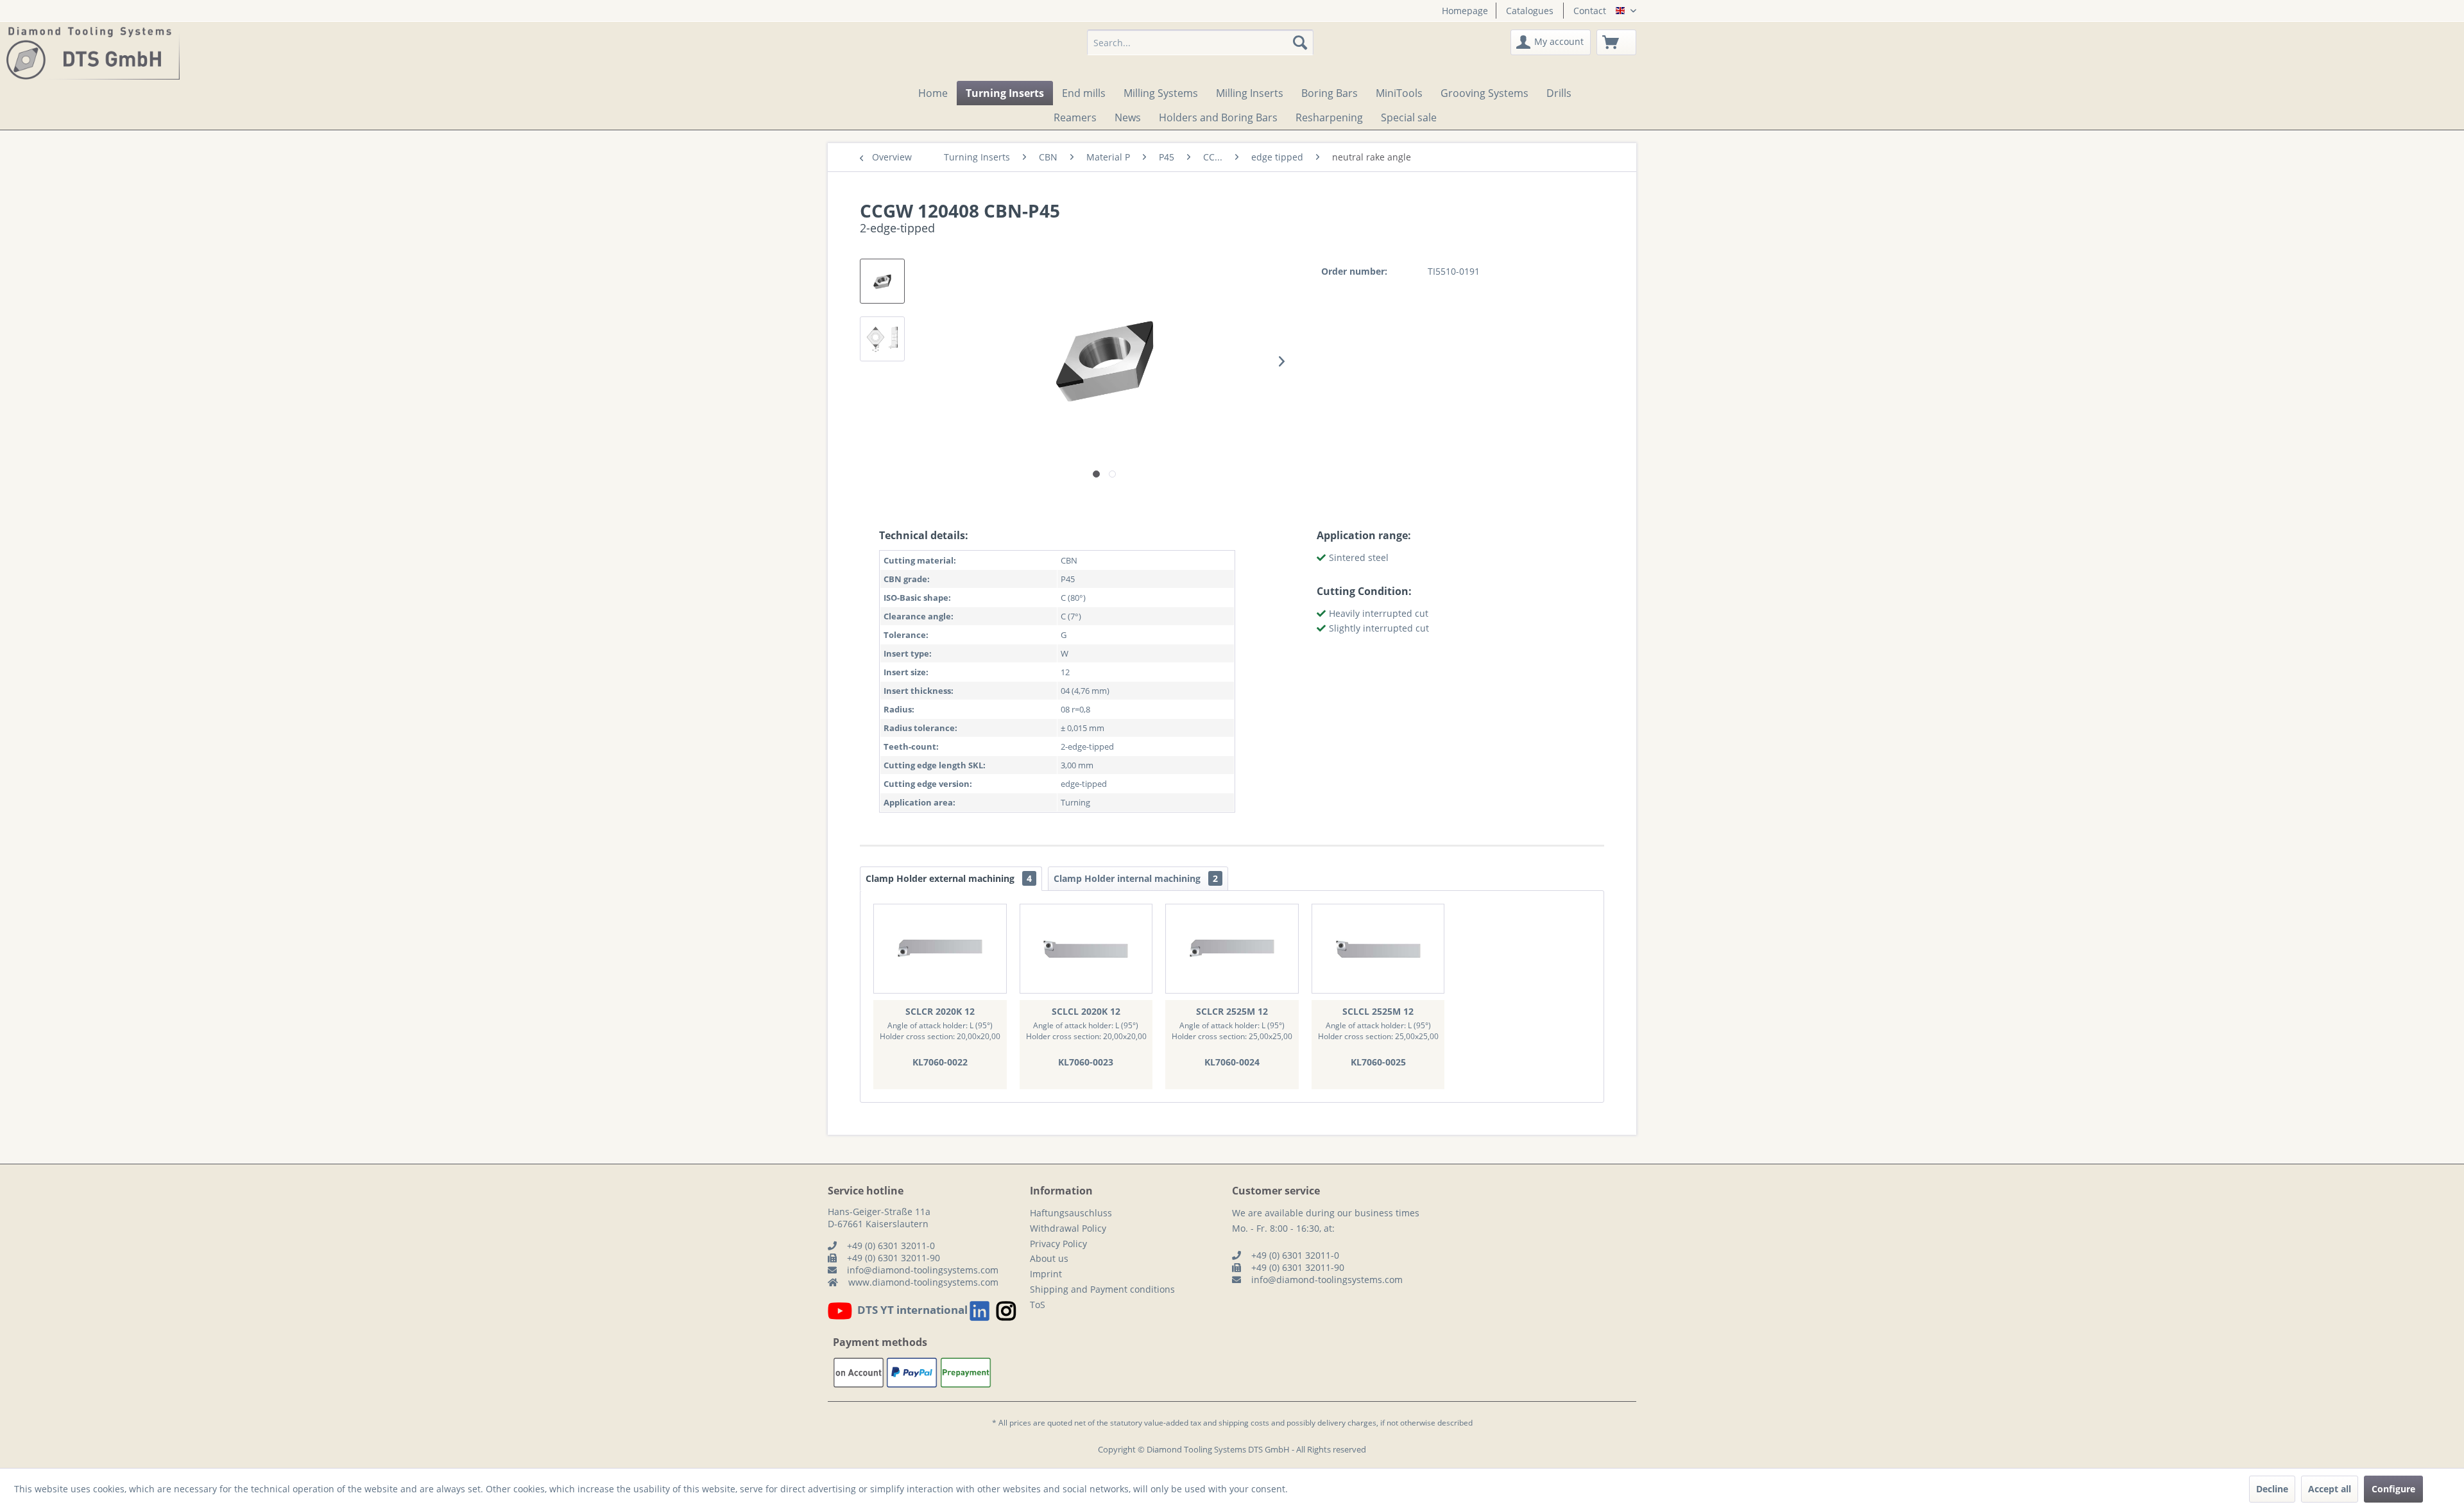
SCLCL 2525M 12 (1378, 1012)
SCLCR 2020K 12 (940, 1012)
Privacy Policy (1058, 1244)
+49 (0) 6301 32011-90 (894, 1258)
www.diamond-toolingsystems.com (923, 1282)
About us (1049, 1258)
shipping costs (1244, 1423)
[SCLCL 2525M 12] (1378, 949)
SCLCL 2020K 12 (1086, 1012)
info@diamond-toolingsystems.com (923, 1270)
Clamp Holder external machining (949, 878)
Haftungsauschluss (1071, 1213)
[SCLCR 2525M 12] (1232, 949)
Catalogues (1530, 11)
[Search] (1300, 42)
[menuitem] (1460, 11)
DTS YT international (912, 1310)
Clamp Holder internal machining (1136, 878)
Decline (2272, 1489)
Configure (2393, 1489)
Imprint (1046, 1274)
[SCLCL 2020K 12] (1086, 949)
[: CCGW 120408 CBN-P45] (882, 281)
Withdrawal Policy (1068, 1228)
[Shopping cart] (1616, 42)
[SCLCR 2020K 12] (940, 949)
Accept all (2330, 1489)
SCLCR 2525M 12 (1232, 1012)
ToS (1038, 1305)
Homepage (1465, 11)
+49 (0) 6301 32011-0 (891, 1246)
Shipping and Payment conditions (1102, 1289)
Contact (1590, 11)
